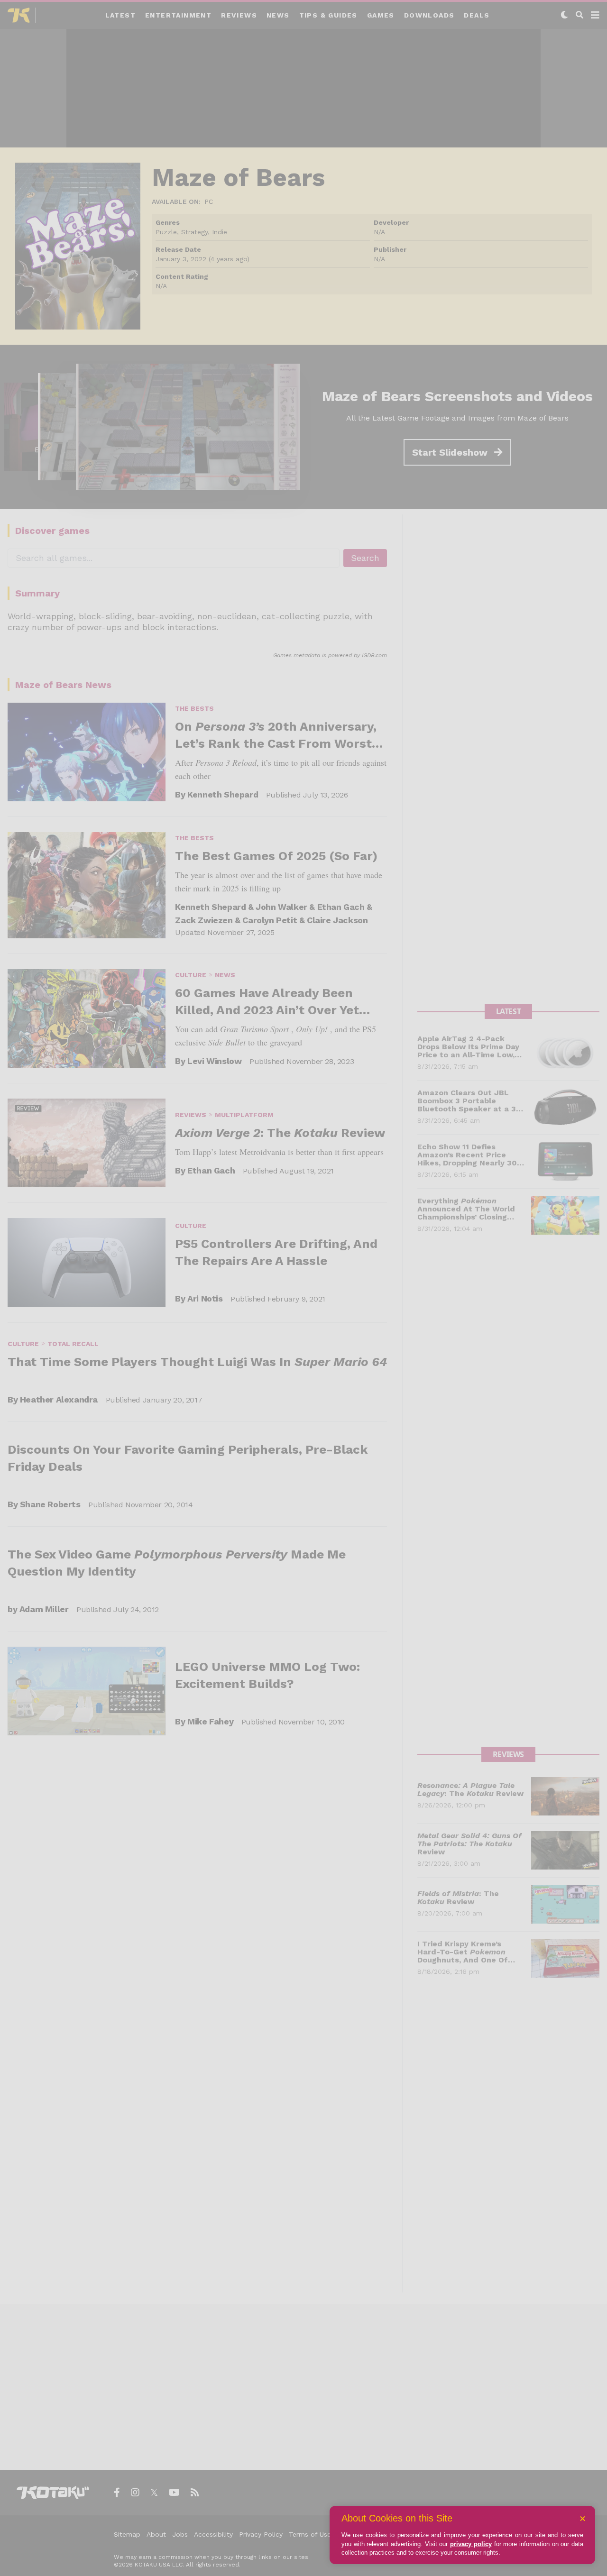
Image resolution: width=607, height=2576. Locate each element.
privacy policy (471, 2544)
